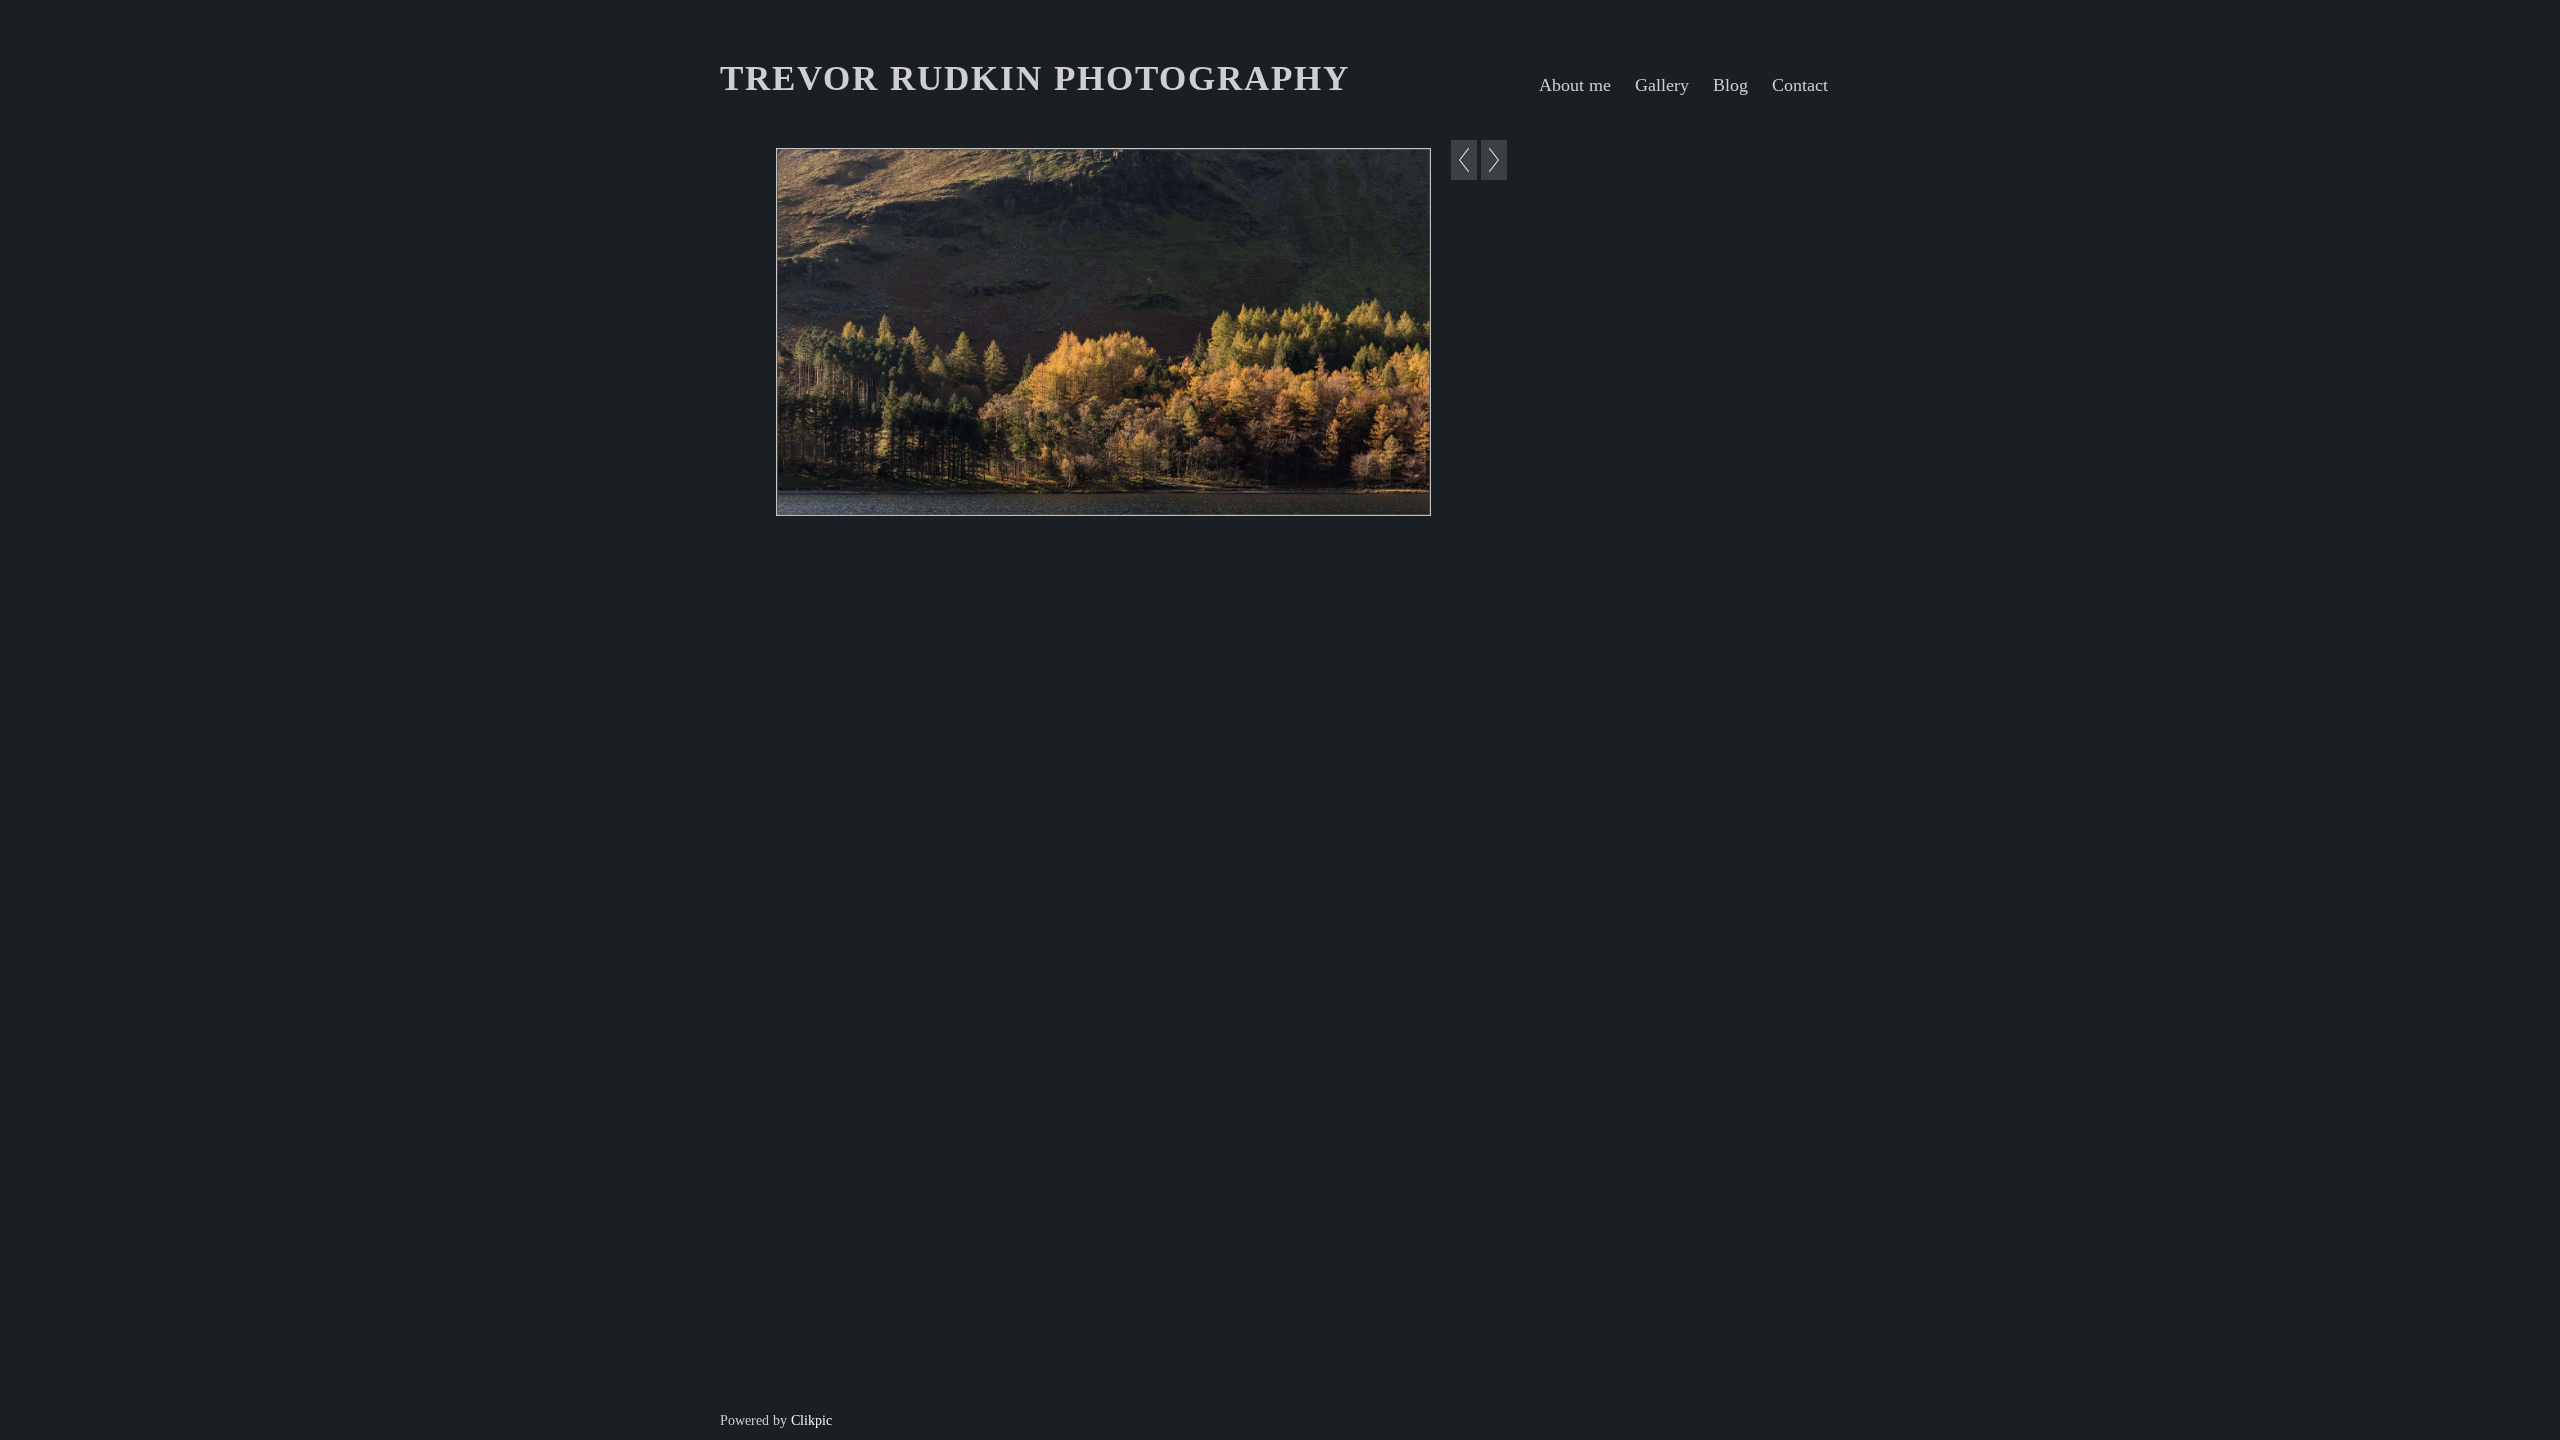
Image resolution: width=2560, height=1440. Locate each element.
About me (1575, 85)
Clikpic (811, 1420)
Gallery (1662, 85)
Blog (1730, 85)
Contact (1800, 85)
